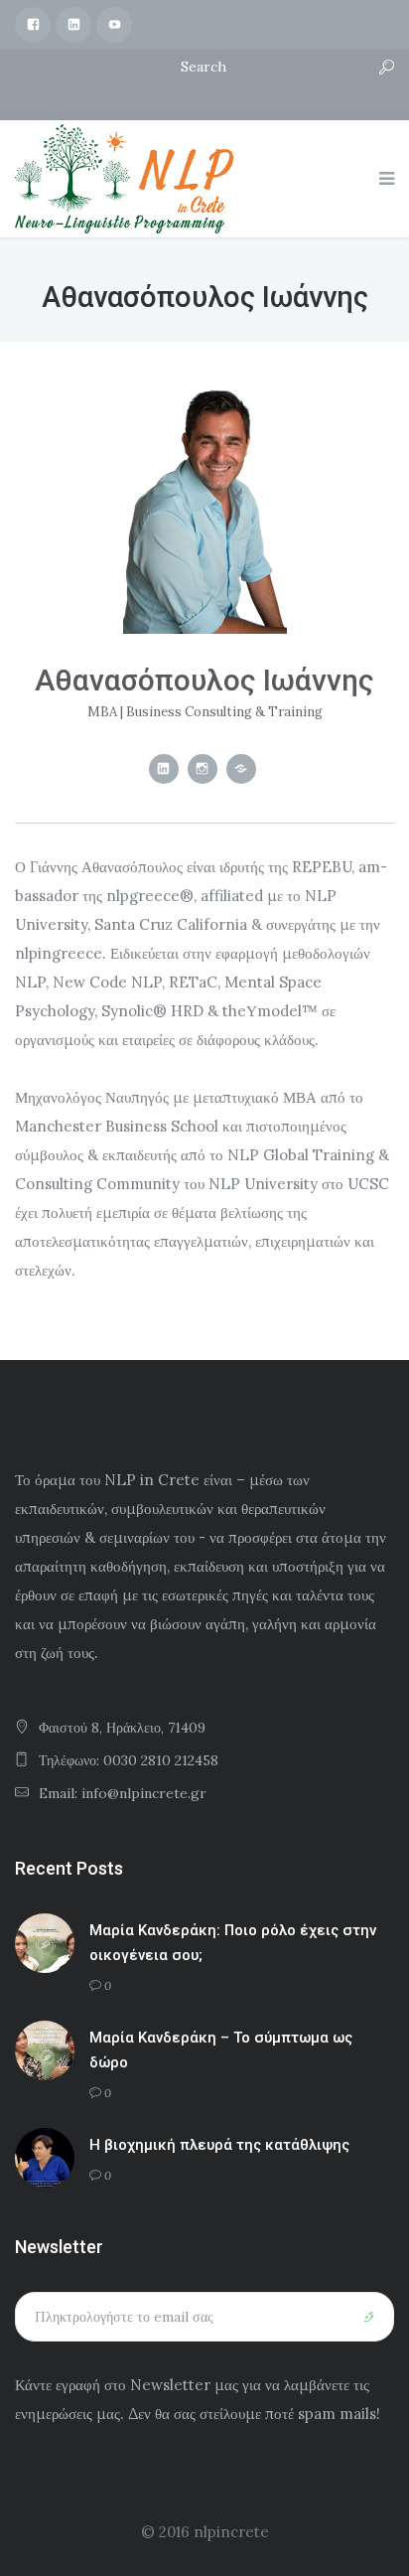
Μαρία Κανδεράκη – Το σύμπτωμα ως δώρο (221, 2050)
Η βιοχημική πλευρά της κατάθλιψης (219, 2145)
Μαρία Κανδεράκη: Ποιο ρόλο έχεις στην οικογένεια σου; (233, 1943)
